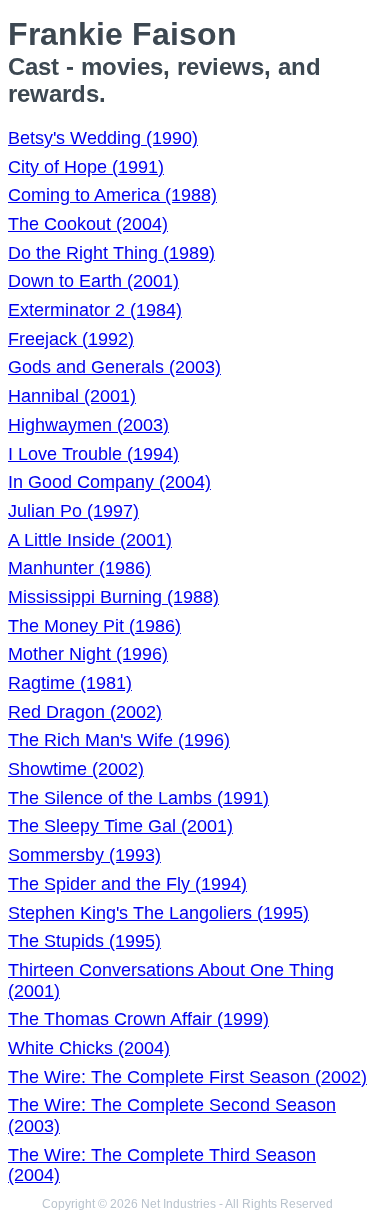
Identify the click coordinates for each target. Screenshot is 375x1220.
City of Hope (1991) (86, 167)
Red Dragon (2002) (85, 712)
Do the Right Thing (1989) (111, 253)
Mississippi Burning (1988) (113, 597)
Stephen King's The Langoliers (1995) (158, 913)
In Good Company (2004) (109, 482)
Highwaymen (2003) (88, 425)
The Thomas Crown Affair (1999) (138, 1019)
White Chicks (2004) (89, 1048)
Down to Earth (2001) (93, 281)
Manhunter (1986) (79, 568)
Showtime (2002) (76, 769)
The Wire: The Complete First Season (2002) (187, 1077)
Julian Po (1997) (73, 511)
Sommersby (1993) (84, 855)
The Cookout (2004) (88, 224)
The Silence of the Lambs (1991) (138, 798)
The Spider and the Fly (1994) (127, 884)
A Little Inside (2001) (90, 540)
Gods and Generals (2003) (114, 367)
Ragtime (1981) (70, 683)
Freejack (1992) (71, 339)
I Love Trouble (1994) (93, 454)
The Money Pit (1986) (94, 626)
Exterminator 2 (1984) (95, 310)
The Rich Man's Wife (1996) (119, 740)
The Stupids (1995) (84, 941)
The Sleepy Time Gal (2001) (120, 826)
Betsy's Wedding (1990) (103, 138)
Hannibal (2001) (72, 396)
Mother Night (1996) (88, 654)
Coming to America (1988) (112, 195)
